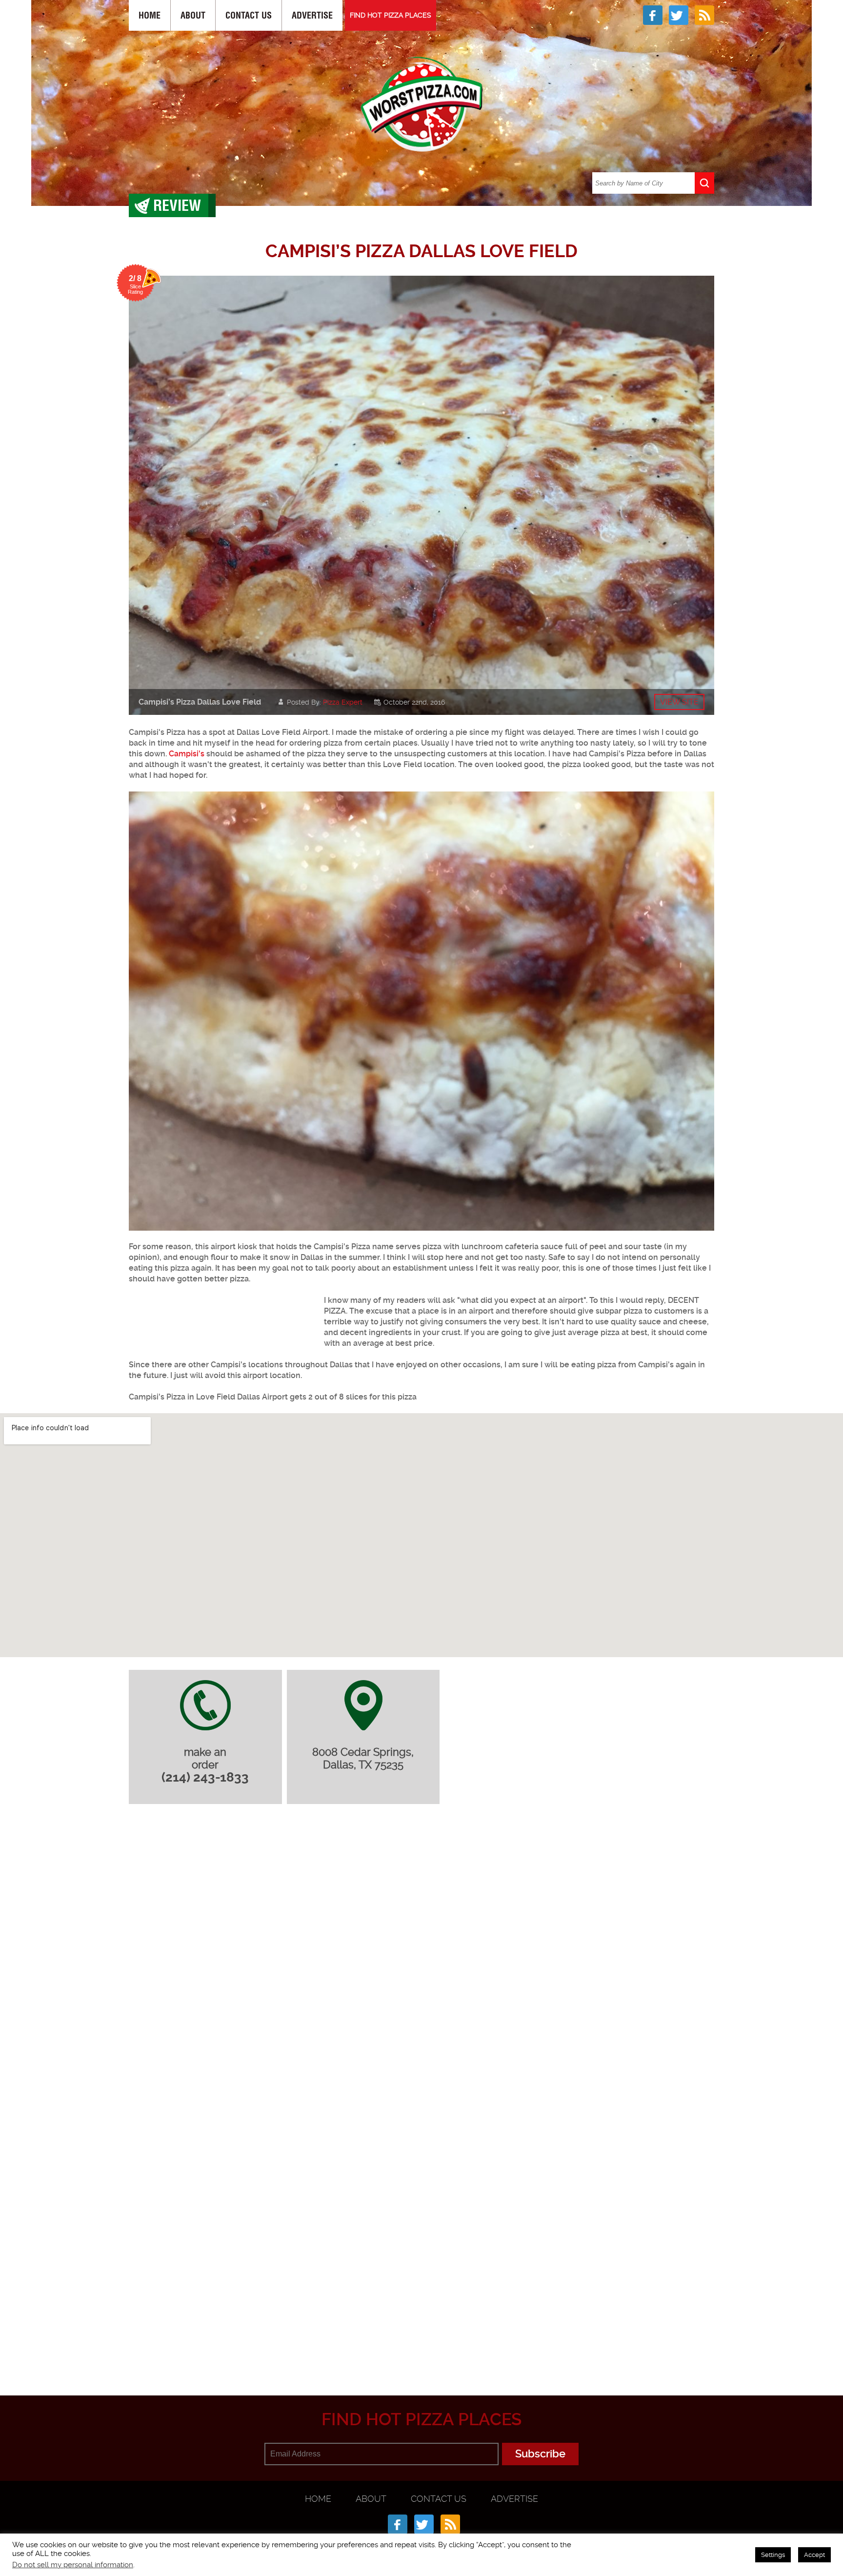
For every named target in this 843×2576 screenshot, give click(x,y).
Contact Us (249, 15)
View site (679, 702)
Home (150, 15)
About (193, 15)
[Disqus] (421, 1941)
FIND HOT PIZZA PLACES (391, 15)
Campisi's (187, 754)
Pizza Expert (343, 702)
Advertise (312, 15)
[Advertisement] (221, 1320)
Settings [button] (773, 2555)
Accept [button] (814, 2555)
